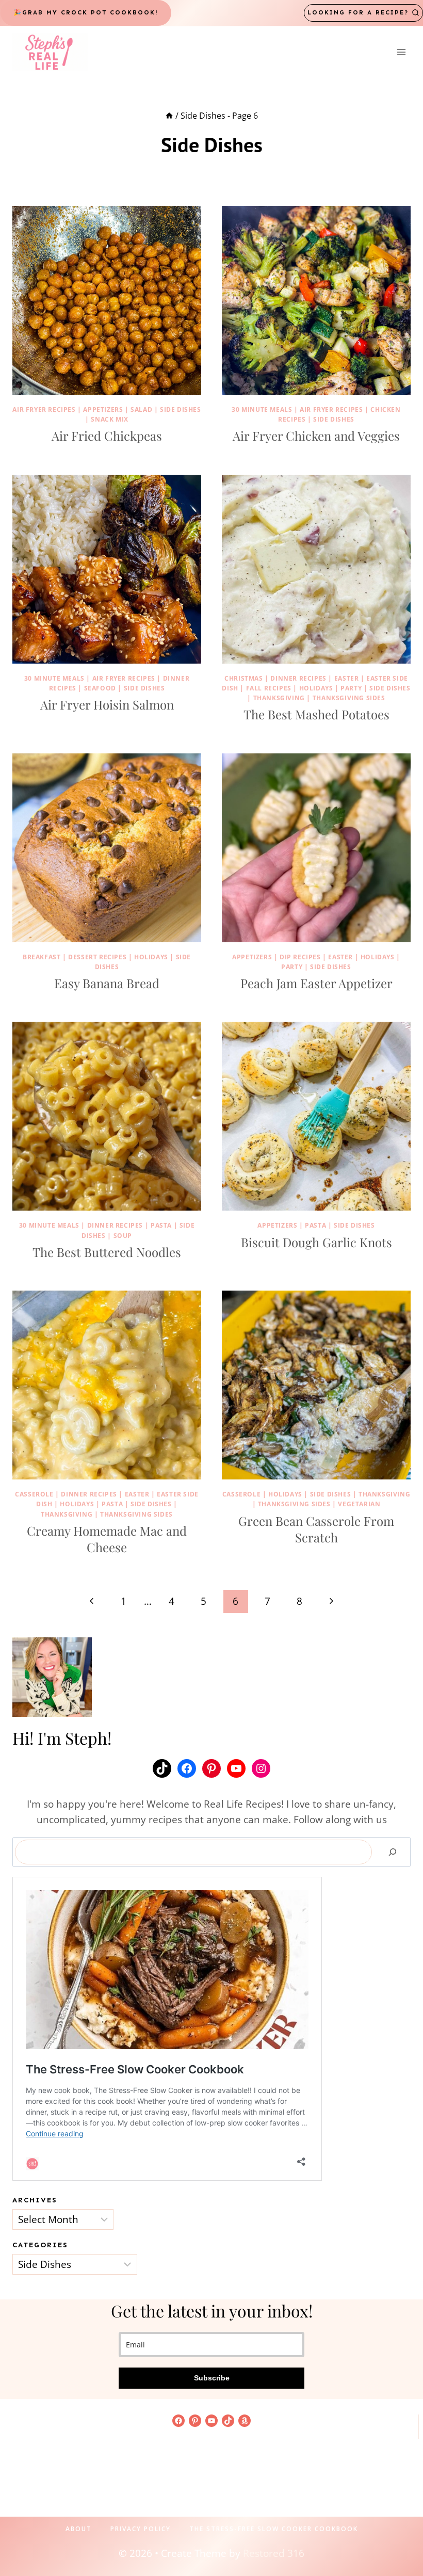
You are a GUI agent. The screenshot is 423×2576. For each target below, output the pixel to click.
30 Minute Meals (262, 409)
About (79, 2529)
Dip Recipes (300, 957)
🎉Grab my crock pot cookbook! (86, 12)
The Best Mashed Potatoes (316, 714)
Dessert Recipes (97, 957)
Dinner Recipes (298, 678)
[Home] (169, 116)
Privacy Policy (141, 2529)
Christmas (243, 678)
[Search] (393, 1852)
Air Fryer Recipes (44, 409)
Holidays (316, 688)
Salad (141, 409)
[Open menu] (401, 52)
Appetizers (103, 409)
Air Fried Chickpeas (107, 436)
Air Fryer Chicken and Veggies (316, 436)
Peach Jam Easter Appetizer (316, 983)
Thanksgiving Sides (349, 698)
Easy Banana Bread (107, 983)
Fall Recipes (269, 688)
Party (351, 688)
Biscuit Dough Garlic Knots (316, 1242)
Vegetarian (359, 1504)
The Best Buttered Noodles (107, 1252)
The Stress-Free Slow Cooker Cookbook (274, 2529)
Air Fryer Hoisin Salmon (107, 704)
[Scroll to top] (398, 2535)
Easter (347, 678)
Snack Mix (109, 419)
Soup (123, 1236)
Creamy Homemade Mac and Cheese (107, 1539)
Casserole (34, 1494)
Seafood (100, 688)
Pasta (161, 1225)
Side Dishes (181, 409)
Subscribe (212, 2378)
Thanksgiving (279, 698)
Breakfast (42, 957)
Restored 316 (274, 2553)
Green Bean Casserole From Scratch (316, 1529)
